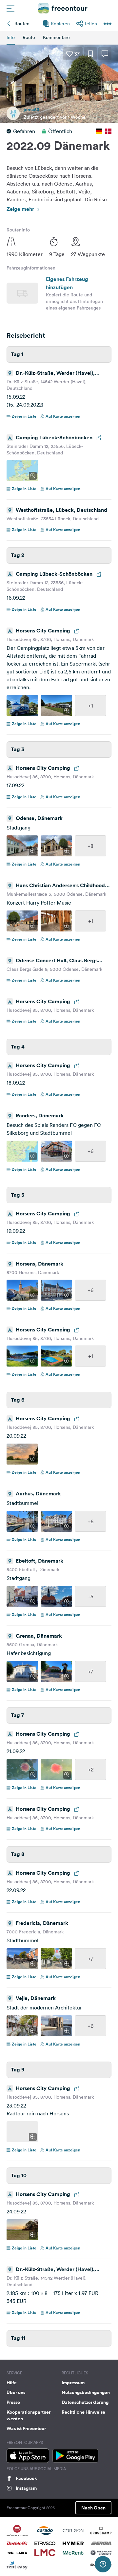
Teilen (91, 24)
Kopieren (60, 24)
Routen (22, 24)
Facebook (26, 2478)
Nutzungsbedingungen (86, 2392)
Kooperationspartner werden (29, 2415)
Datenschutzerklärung (85, 2402)
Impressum (73, 2383)
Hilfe (12, 2383)
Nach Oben (93, 2508)
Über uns (16, 2392)
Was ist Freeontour (26, 2428)
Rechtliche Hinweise (83, 2412)
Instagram (26, 2488)
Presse (13, 2402)
